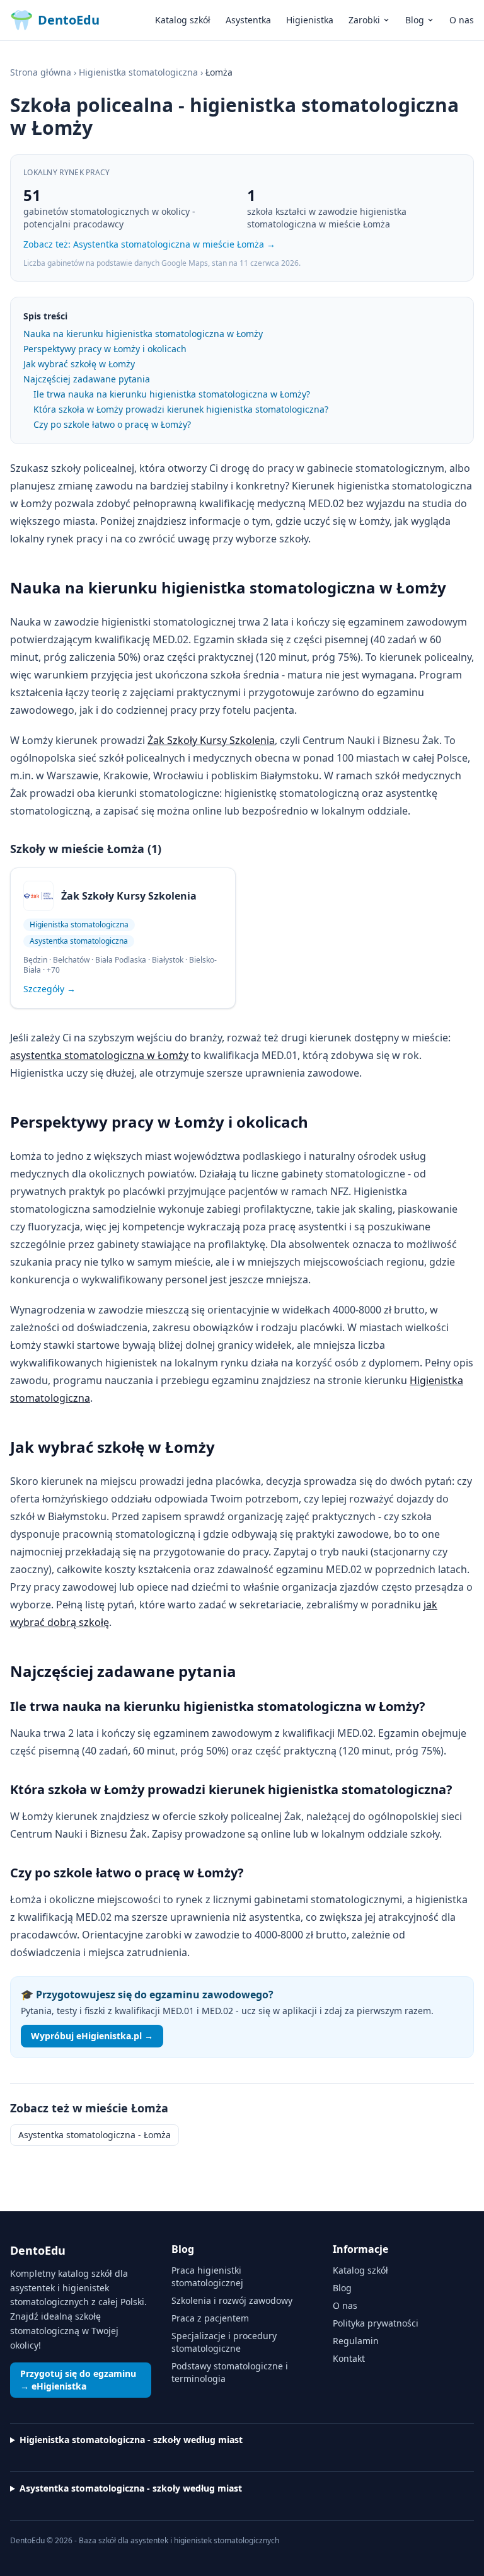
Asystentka (248, 20)
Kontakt (349, 2358)
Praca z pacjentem (210, 2318)
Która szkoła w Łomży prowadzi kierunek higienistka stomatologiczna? (181, 409)
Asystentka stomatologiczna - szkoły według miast (131, 2488)
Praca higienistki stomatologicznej (207, 2276)
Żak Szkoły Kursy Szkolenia (211, 740)
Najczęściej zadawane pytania (87, 379)
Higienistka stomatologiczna (138, 72)
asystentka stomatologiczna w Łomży (99, 1055)
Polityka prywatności (376, 2323)
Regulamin (356, 2341)
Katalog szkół (183, 20)
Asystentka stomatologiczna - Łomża (95, 2135)
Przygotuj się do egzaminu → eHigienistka (78, 2380)
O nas (462, 20)
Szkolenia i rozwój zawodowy (232, 2300)
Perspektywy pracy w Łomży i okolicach (105, 349)
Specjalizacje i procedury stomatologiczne (224, 2342)
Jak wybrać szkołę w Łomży (79, 364)
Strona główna (41, 72)
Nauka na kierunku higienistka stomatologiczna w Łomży (143, 334)
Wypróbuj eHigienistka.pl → (92, 2036)
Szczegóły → (49, 989)
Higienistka (310, 20)
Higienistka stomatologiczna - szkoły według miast (131, 2440)
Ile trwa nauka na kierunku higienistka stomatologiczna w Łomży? (172, 394)
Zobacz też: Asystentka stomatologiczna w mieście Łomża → (149, 244)
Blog (415, 20)
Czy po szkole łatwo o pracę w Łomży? (112, 424)
